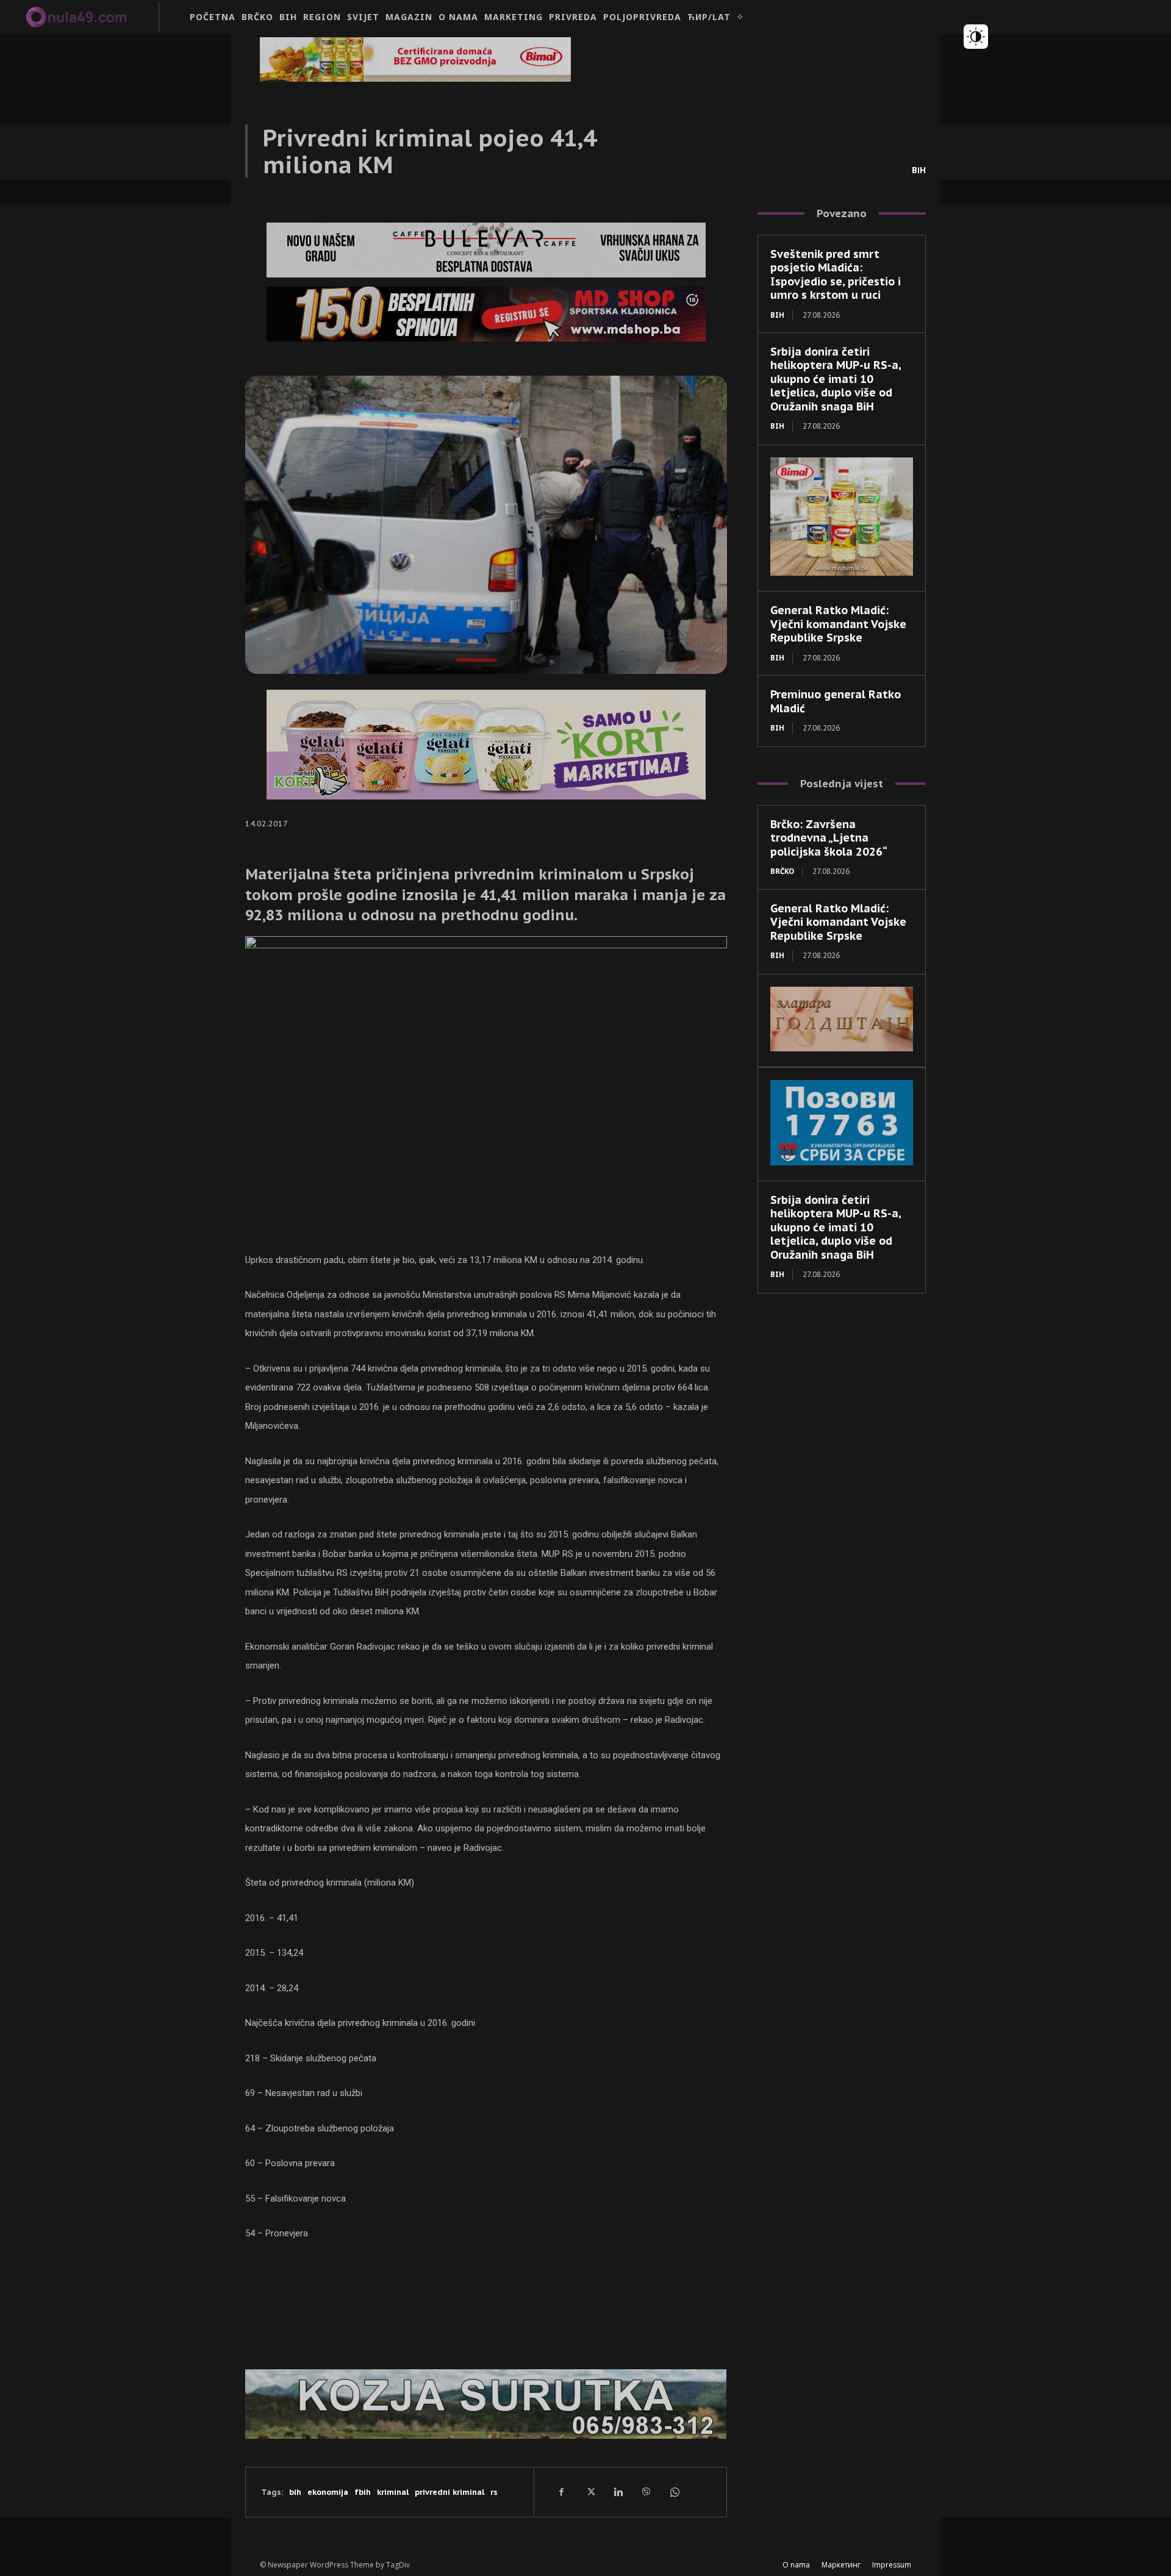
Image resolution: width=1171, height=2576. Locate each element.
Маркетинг (841, 2565)
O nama (796, 2565)
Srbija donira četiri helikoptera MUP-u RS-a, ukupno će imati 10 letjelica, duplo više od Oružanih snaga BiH (836, 379)
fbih (363, 2492)
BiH (919, 170)
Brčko (782, 871)
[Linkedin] (618, 2492)
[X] (590, 2492)
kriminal (393, 2492)
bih (295, 2492)
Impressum (892, 2565)
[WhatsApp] (674, 2492)
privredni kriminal (449, 2492)
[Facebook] (562, 2492)
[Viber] (646, 2492)
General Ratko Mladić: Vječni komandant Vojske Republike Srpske (838, 624)
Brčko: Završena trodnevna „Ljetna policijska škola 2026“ (829, 838)
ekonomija (328, 2492)
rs (494, 2492)
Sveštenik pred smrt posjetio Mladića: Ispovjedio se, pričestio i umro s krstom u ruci (836, 275)
